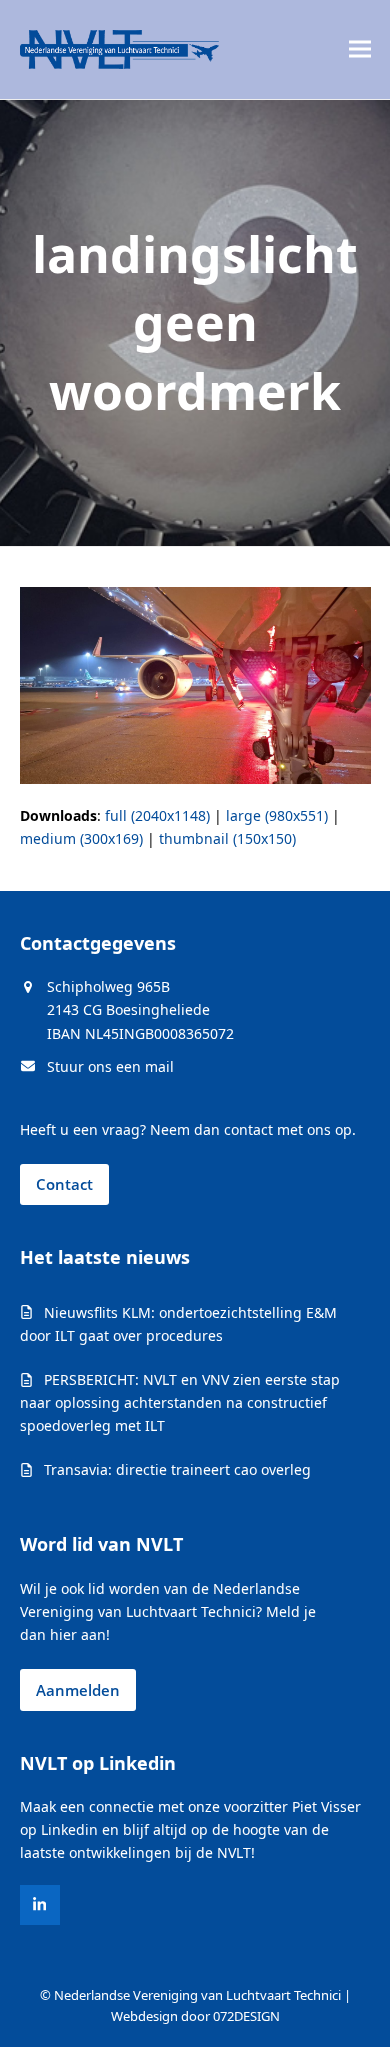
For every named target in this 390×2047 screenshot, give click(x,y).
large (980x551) (277, 815)
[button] (360, 49)
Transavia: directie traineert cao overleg (177, 1469)
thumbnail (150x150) (227, 838)
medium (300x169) (81, 838)
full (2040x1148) (157, 815)
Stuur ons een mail (110, 1066)
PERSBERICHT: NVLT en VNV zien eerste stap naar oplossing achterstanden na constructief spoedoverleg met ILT (180, 1402)
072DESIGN (246, 2016)
